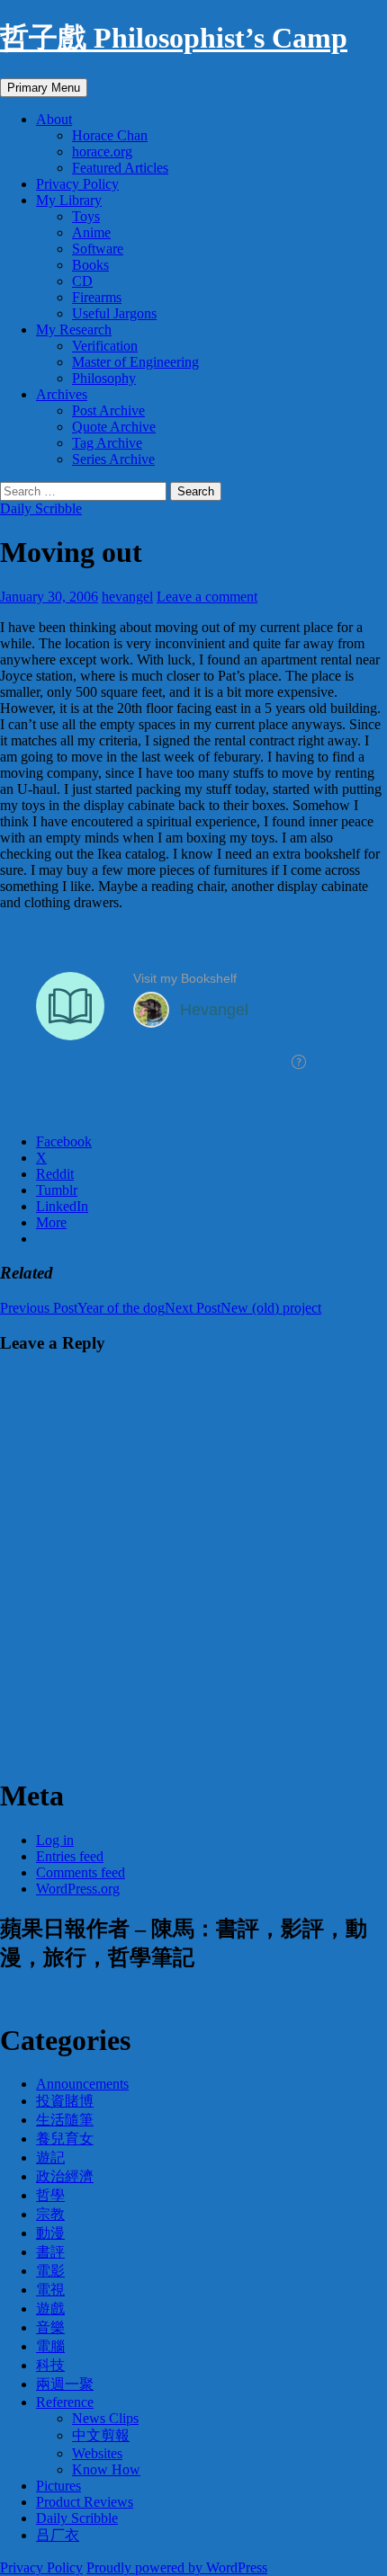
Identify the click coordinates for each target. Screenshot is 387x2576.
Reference (65, 2402)
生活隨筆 (65, 2120)
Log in (55, 1840)
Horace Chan (110, 135)
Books (90, 265)
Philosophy (104, 378)
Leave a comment (207, 597)
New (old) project (243, 1308)
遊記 (50, 2157)
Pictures (58, 2486)
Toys (86, 216)
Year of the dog (82, 1308)
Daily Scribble (41, 508)
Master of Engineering (135, 362)
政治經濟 (65, 2176)
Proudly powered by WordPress (177, 2567)
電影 (50, 2271)
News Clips (105, 2418)
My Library (69, 200)
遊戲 (50, 2309)
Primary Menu (44, 88)
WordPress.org (78, 1889)
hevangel (127, 597)
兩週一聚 (65, 2384)
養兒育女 (65, 2139)
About (54, 119)
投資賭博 (65, 2101)
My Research (74, 330)
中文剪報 (101, 2435)
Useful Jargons (114, 313)
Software (98, 249)
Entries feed (70, 1856)
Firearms (97, 297)
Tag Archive (107, 443)
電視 (50, 2290)
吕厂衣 (58, 2535)
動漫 (50, 2233)
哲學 (50, 2195)
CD (82, 281)
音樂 (50, 2327)
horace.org (102, 152)
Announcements (82, 2084)
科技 (50, 2365)
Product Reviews (85, 2502)
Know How (106, 2469)
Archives (62, 394)
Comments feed (81, 1872)
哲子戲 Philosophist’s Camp (174, 38)
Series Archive (113, 459)
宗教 (50, 2214)
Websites (97, 2453)
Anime (91, 232)
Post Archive (108, 410)
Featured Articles (120, 168)
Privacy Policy (77, 184)
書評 (50, 2252)
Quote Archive (114, 427)
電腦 (50, 2346)
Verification (105, 346)
